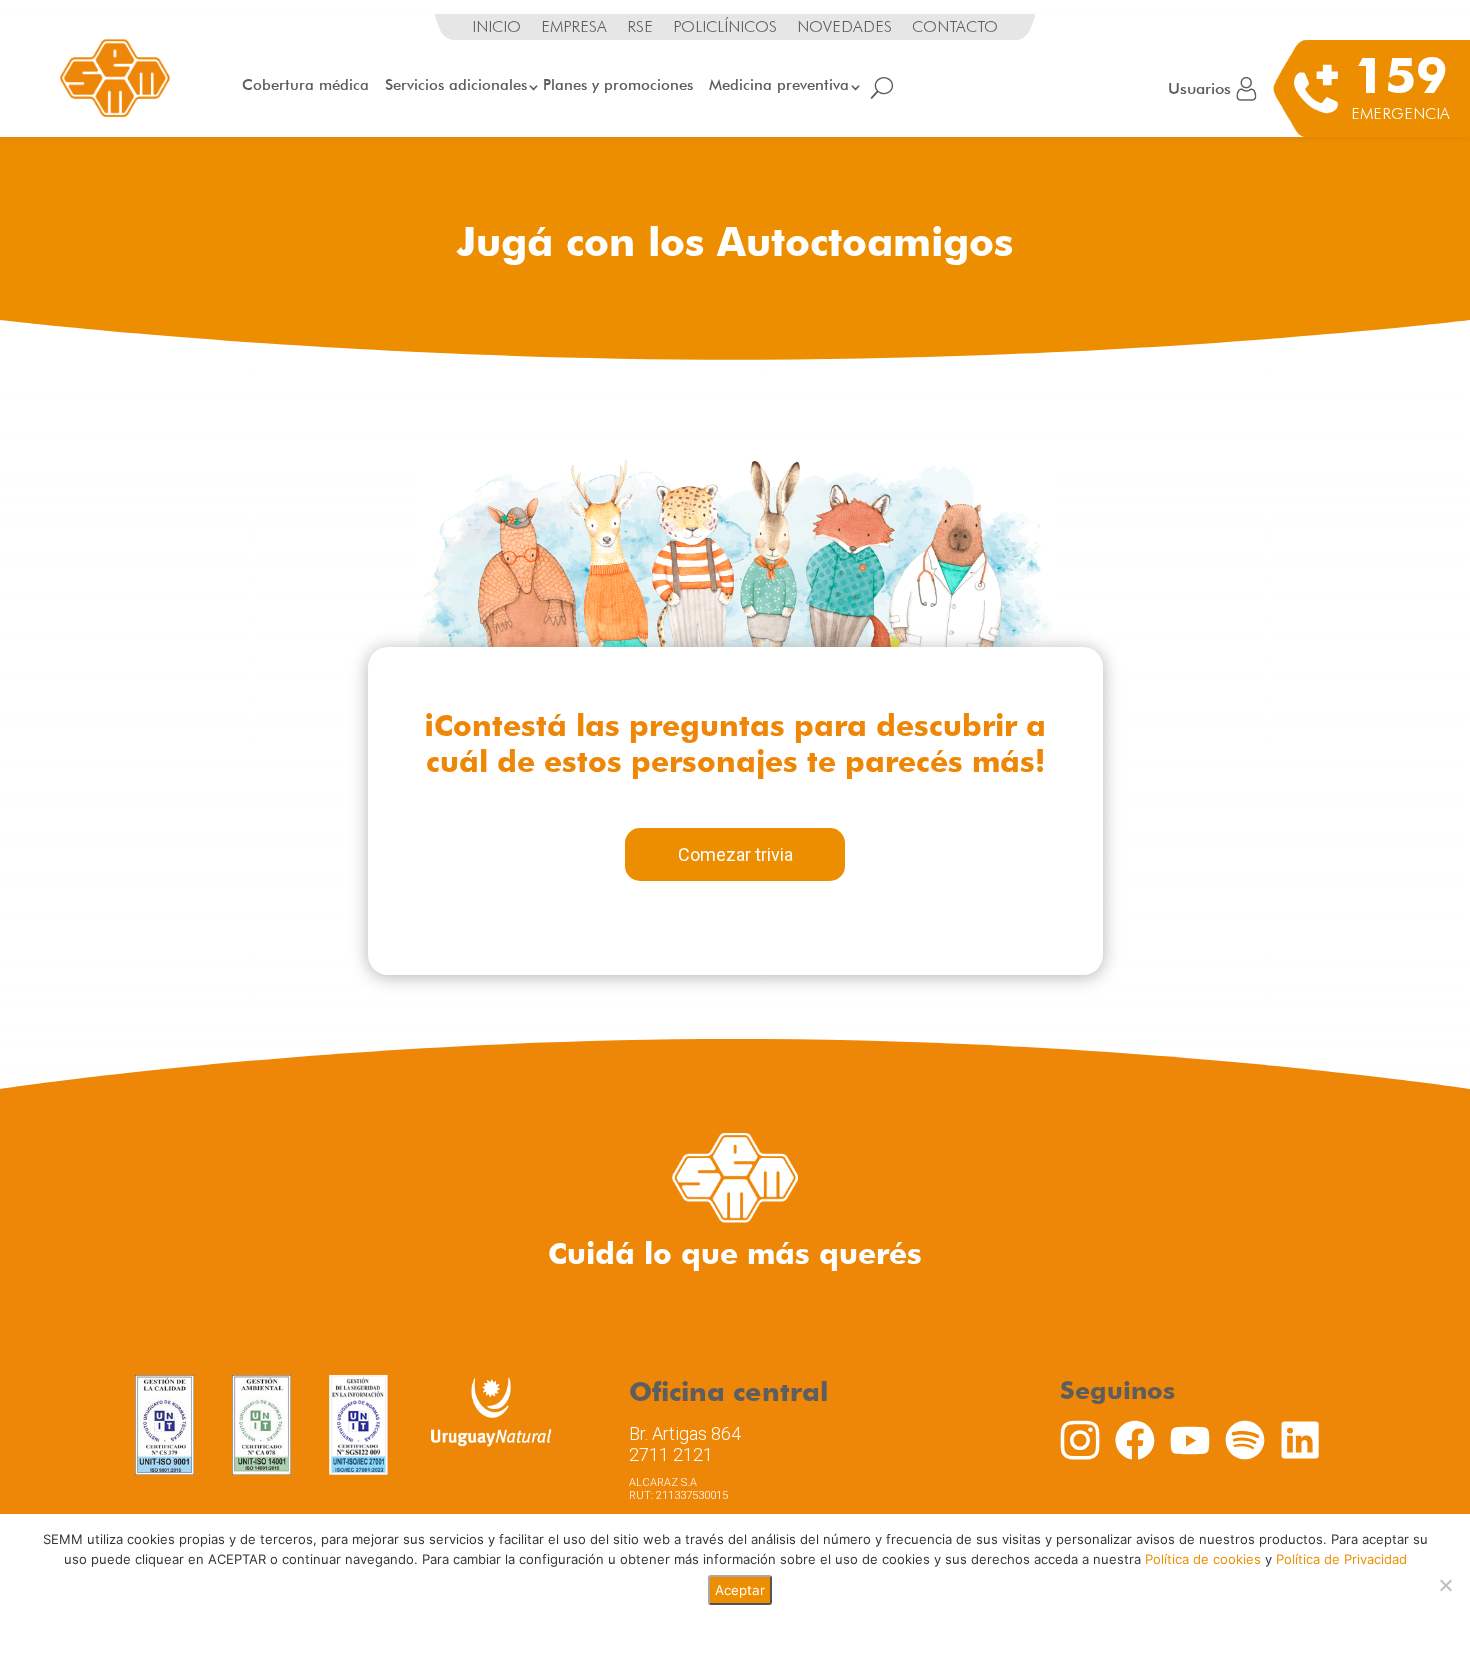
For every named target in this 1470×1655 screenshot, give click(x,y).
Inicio (496, 26)
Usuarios (1199, 88)
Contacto (955, 26)
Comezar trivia (735, 854)
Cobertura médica (305, 85)
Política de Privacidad (1341, 1559)
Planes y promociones (618, 85)
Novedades (844, 26)
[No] (1445, 1585)
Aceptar (740, 1590)
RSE (640, 26)
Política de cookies (1203, 1559)
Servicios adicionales (456, 85)
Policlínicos (725, 26)
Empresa (574, 26)
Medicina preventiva (779, 85)
